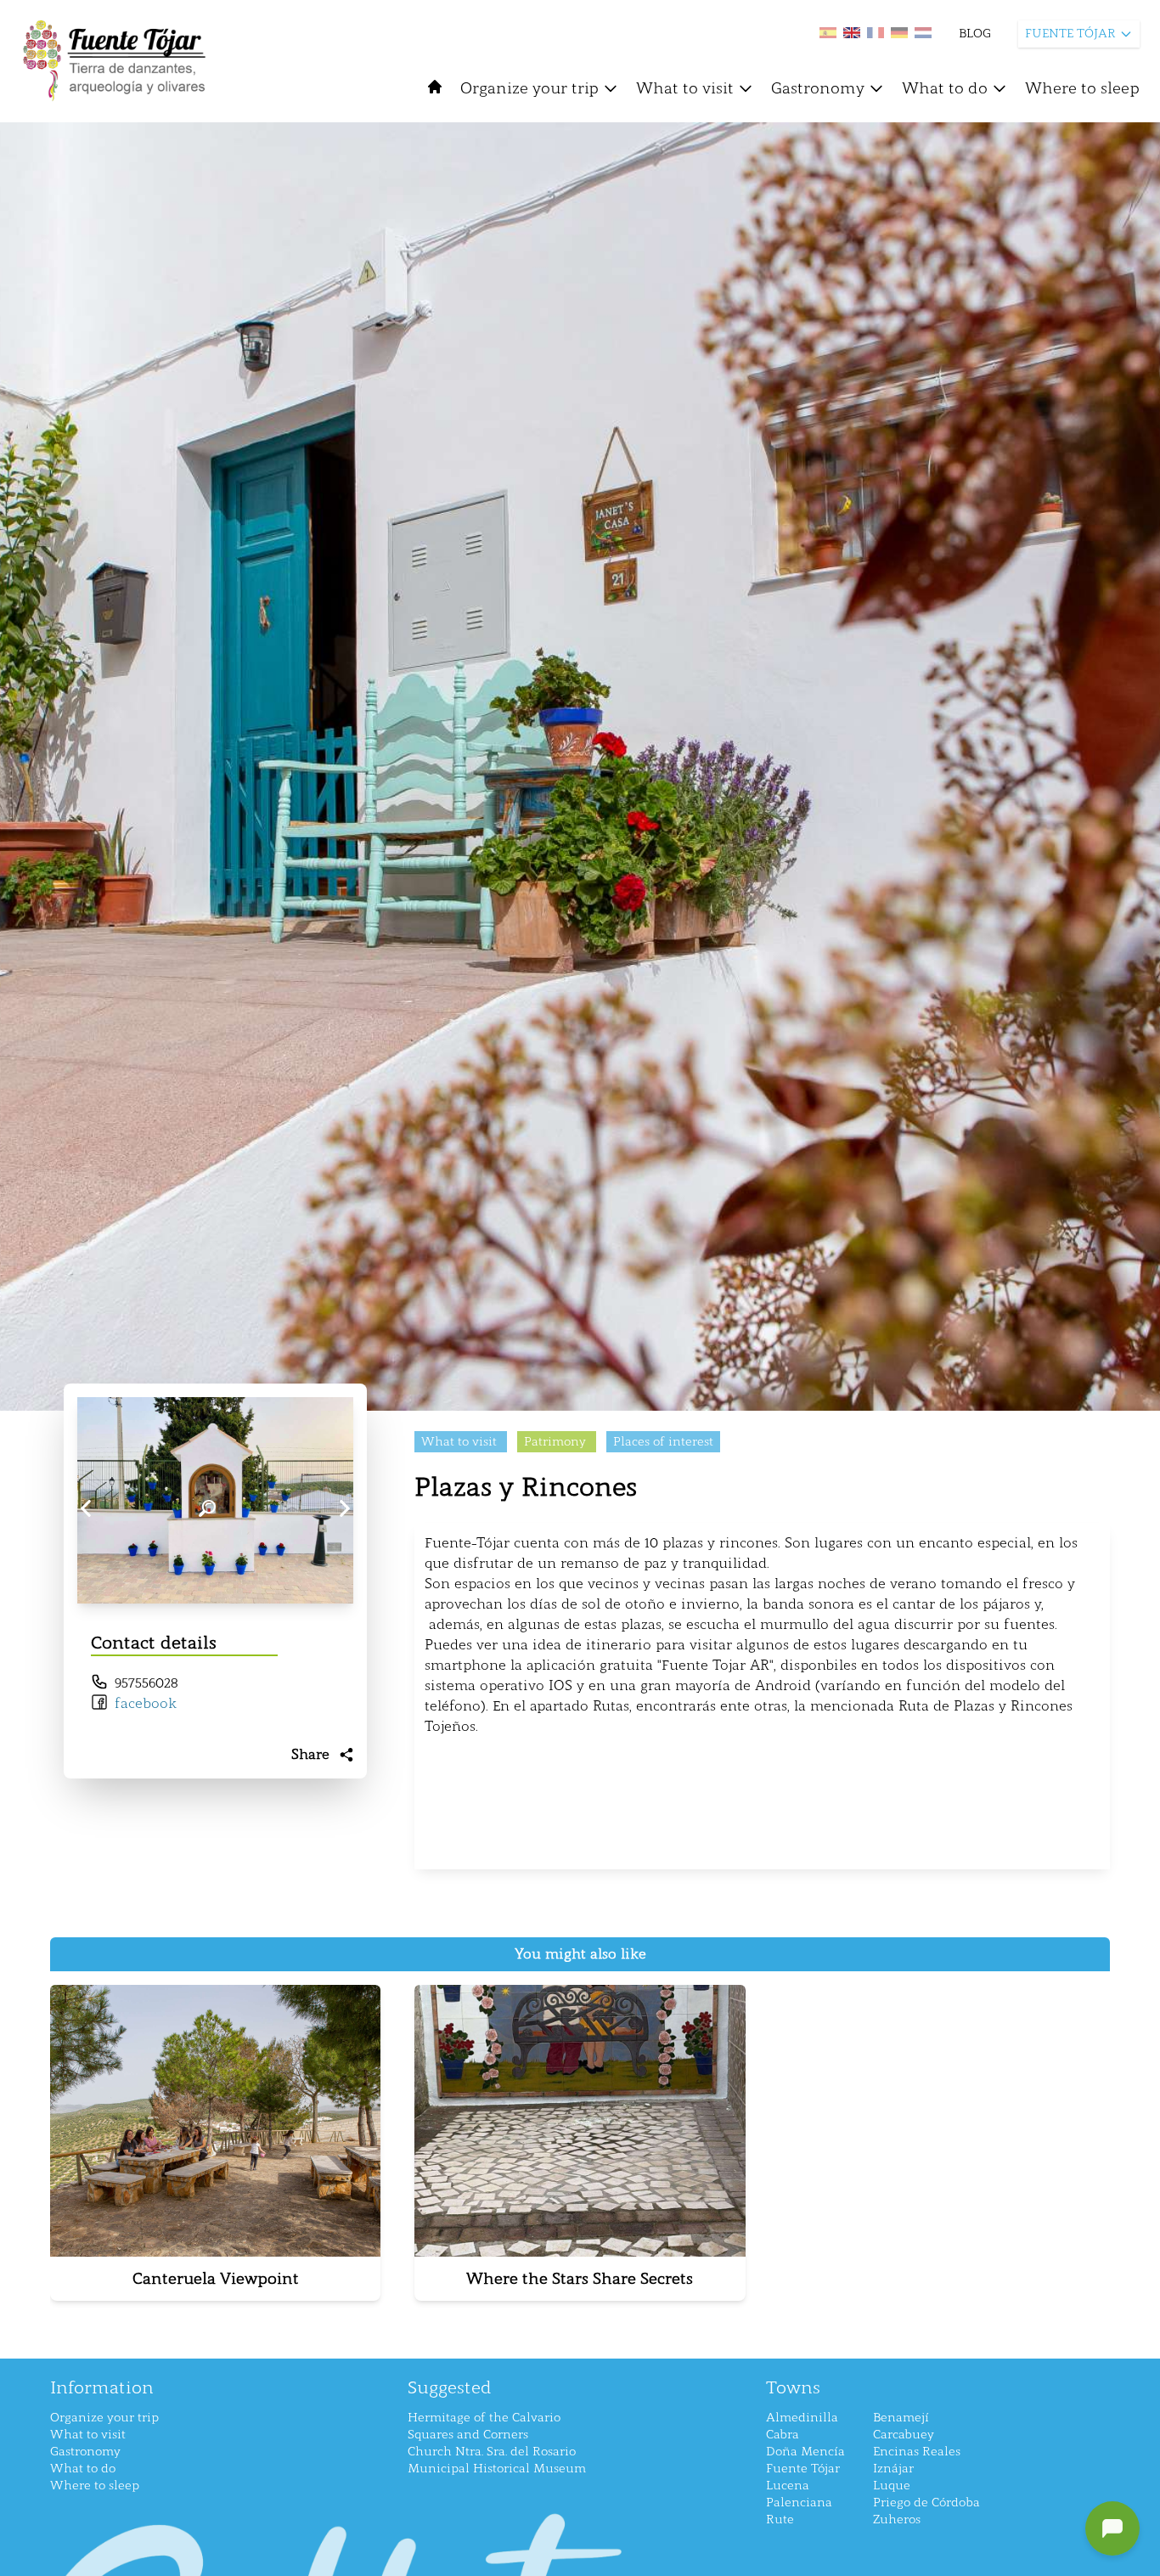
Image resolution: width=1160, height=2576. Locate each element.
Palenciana (799, 2503)
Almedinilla (802, 2418)
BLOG (975, 34)
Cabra (783, 2435)
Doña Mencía (805, 2452)
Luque (892, 2486)
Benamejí (901, 2418)
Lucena (788, 2486)
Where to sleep (1082, 88)
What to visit (685, 88)
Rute (780, 2520)
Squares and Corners (468, 2435)
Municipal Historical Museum (497, 2469)
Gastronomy (818, 88)
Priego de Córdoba (926, 2503)
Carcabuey (904, 2435)
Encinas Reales (917, 2452)
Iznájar (893, 2469)
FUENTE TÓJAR (1070, 34)
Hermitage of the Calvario (484, 2418)
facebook (146, 1703)
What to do (945, 88)
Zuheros (897, 2520)
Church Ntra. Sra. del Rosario (492, 2452)
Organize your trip (529, 88)
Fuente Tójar (803, 2469)
